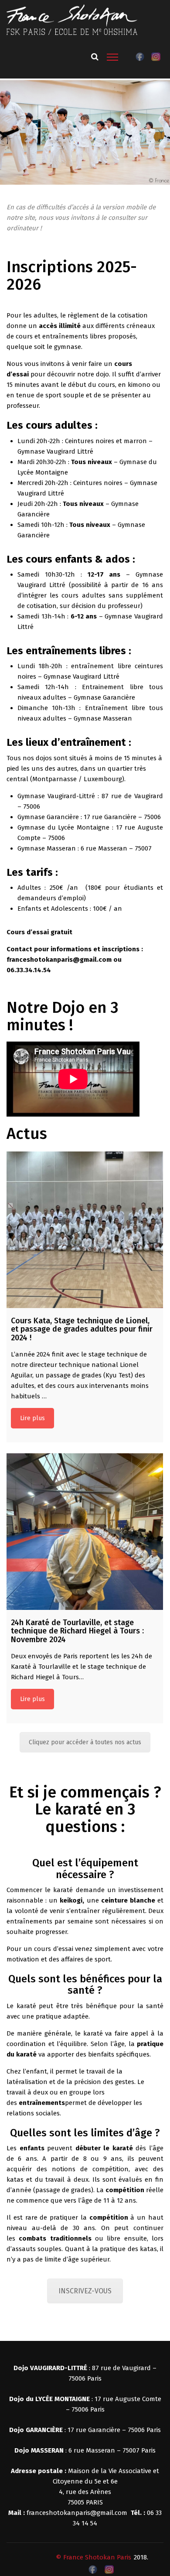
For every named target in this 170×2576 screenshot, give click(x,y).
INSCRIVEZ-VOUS (85, 2291)
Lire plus (32, 1418)
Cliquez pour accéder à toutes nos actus (85, 1742)
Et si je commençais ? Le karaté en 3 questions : (85, 1809)
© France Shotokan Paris (93, 2557)
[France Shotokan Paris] (72, 19)
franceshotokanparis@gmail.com (77, 2513)
